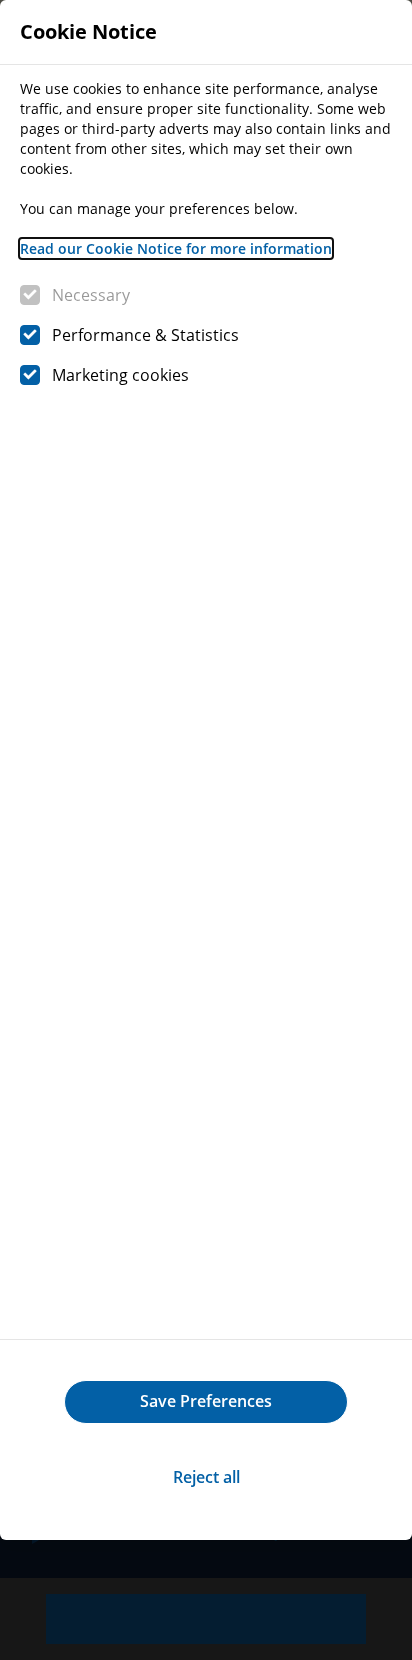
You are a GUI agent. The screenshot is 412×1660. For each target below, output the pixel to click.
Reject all (206, 1477)
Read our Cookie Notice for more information (176, 248)
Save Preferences (206, 1401)
